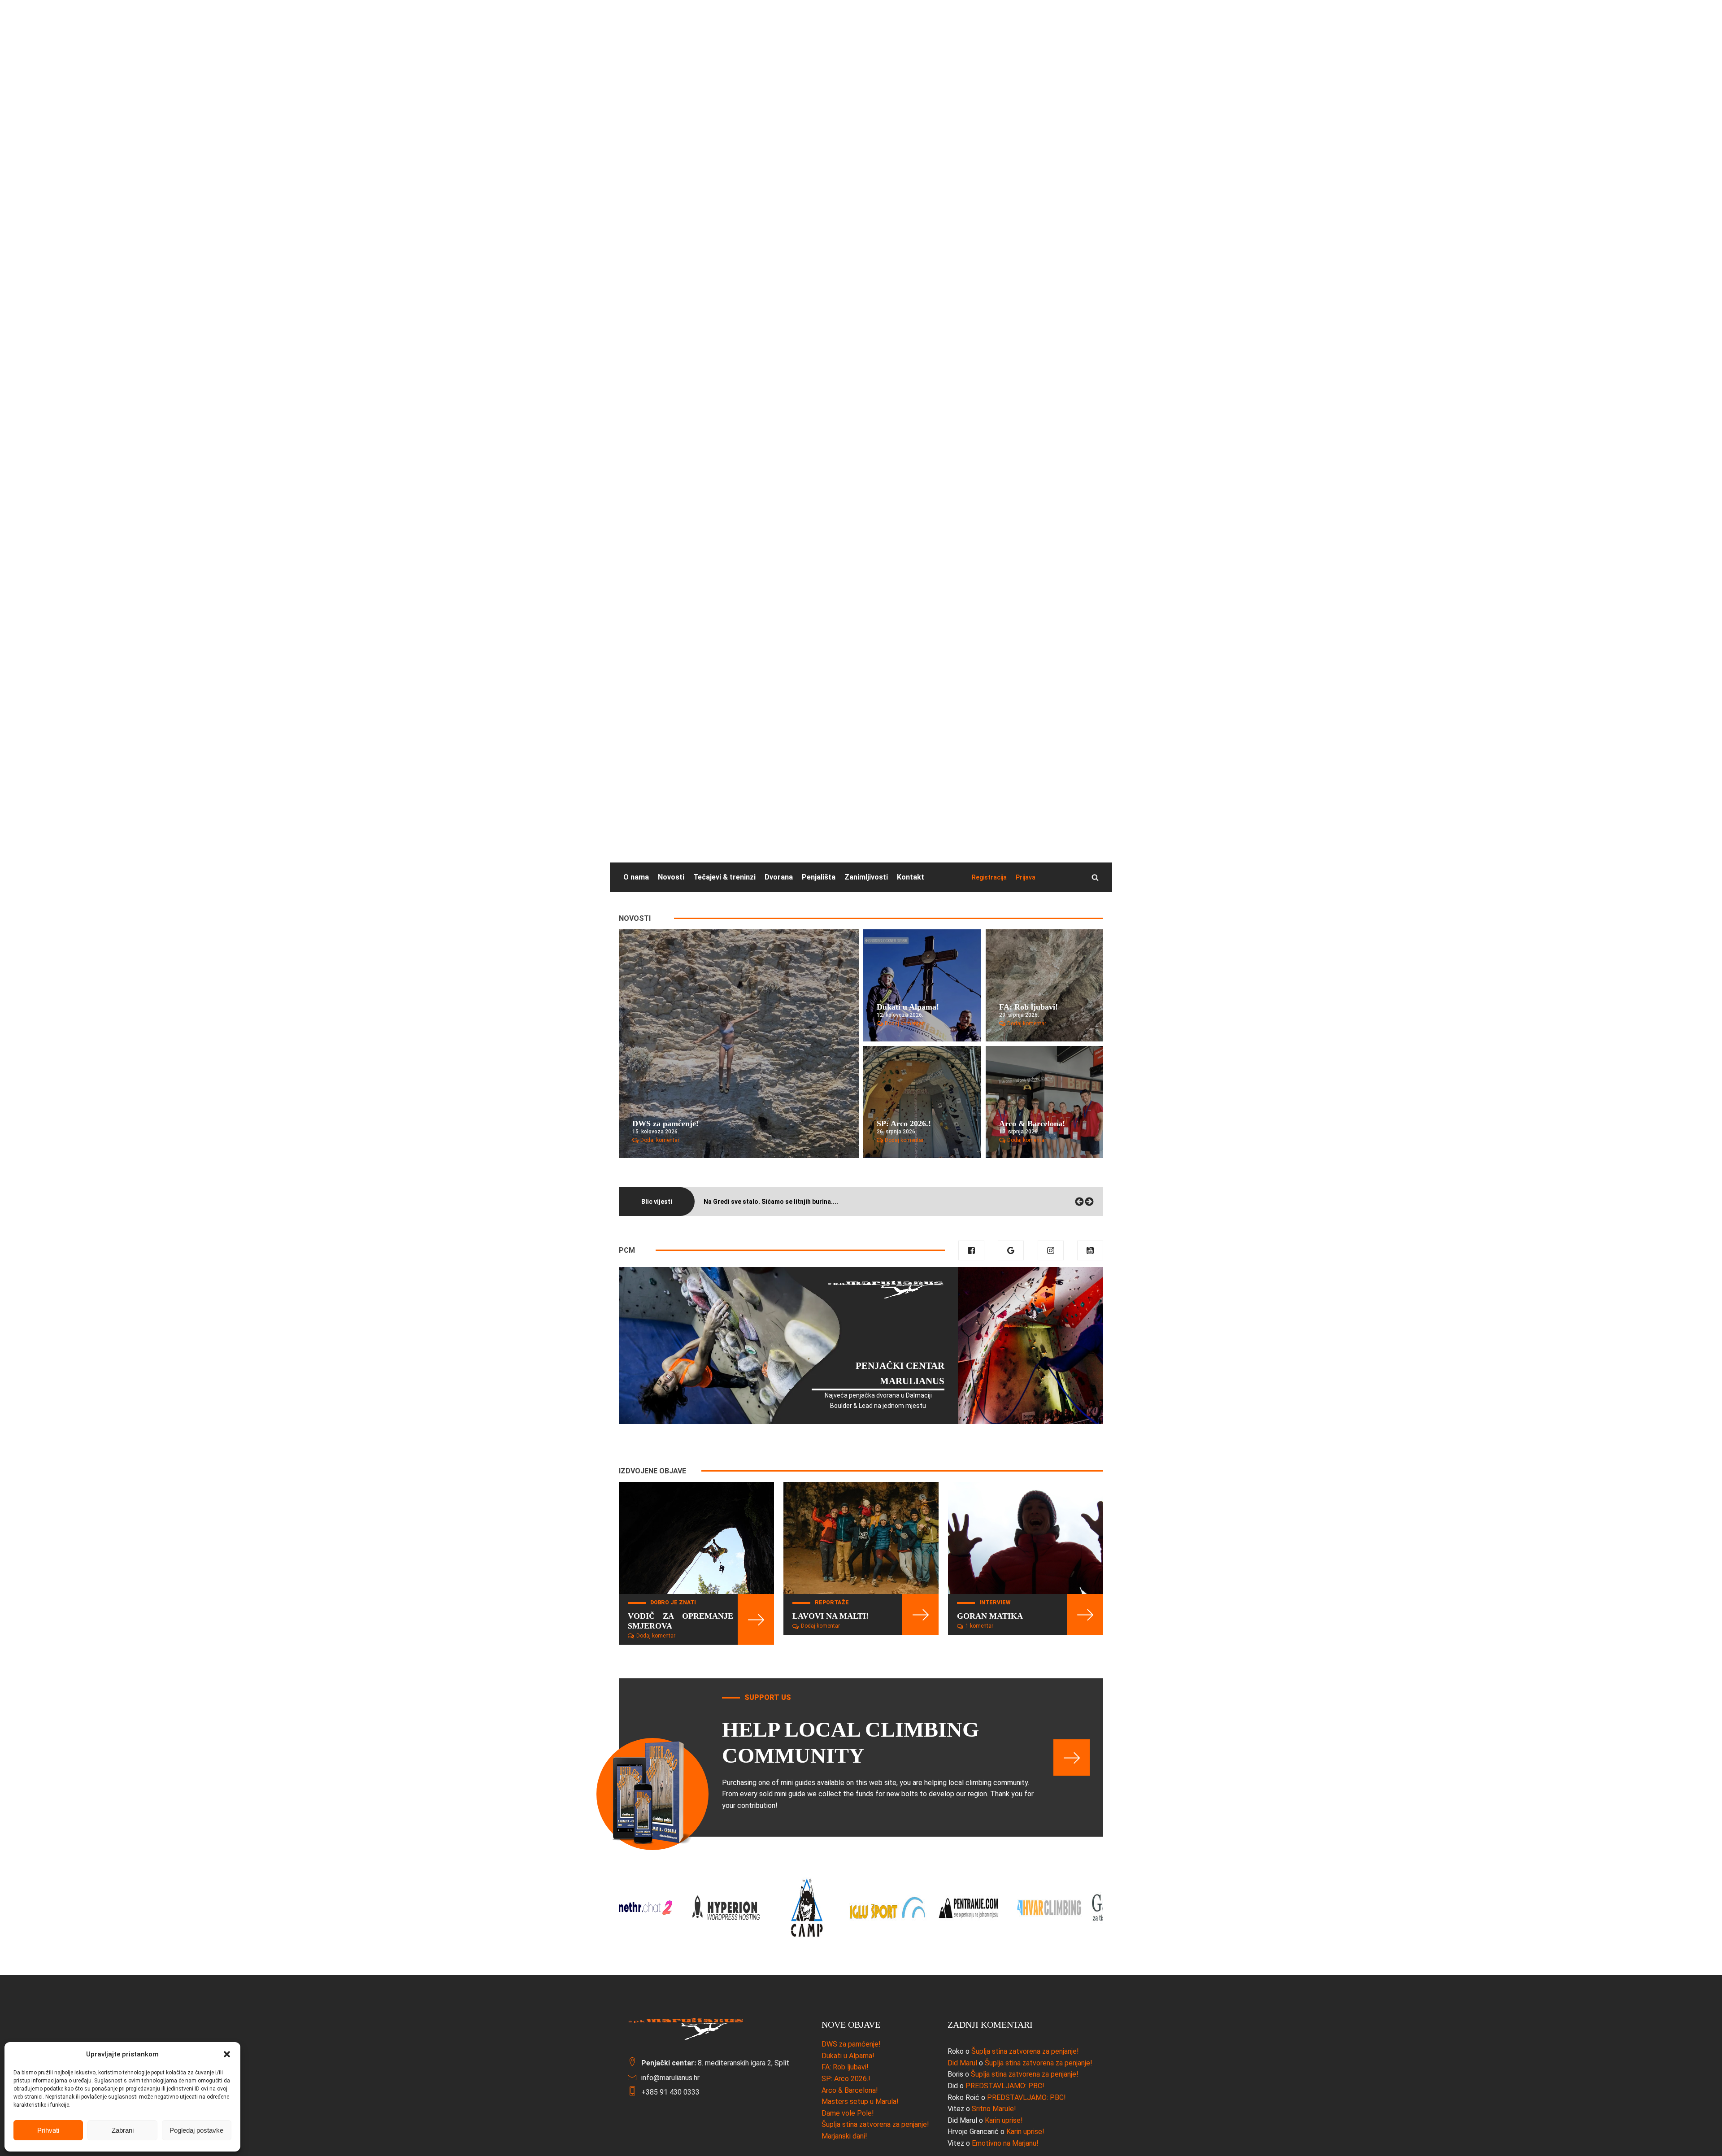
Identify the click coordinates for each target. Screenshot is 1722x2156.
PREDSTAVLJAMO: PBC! (1005, 2086)
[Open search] (1095, 877)
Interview (995, 1603)
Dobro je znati (673, 1603)
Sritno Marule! (994, 2109)
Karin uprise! (1004, 2120)
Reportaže (832, 1603)
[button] (227, 2054)
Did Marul (962, 2063)
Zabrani (123, 2130)
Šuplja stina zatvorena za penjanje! (1025, 2051)
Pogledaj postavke (196, 2130)
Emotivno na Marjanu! (1005, 2143)
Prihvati (48, 2130)
